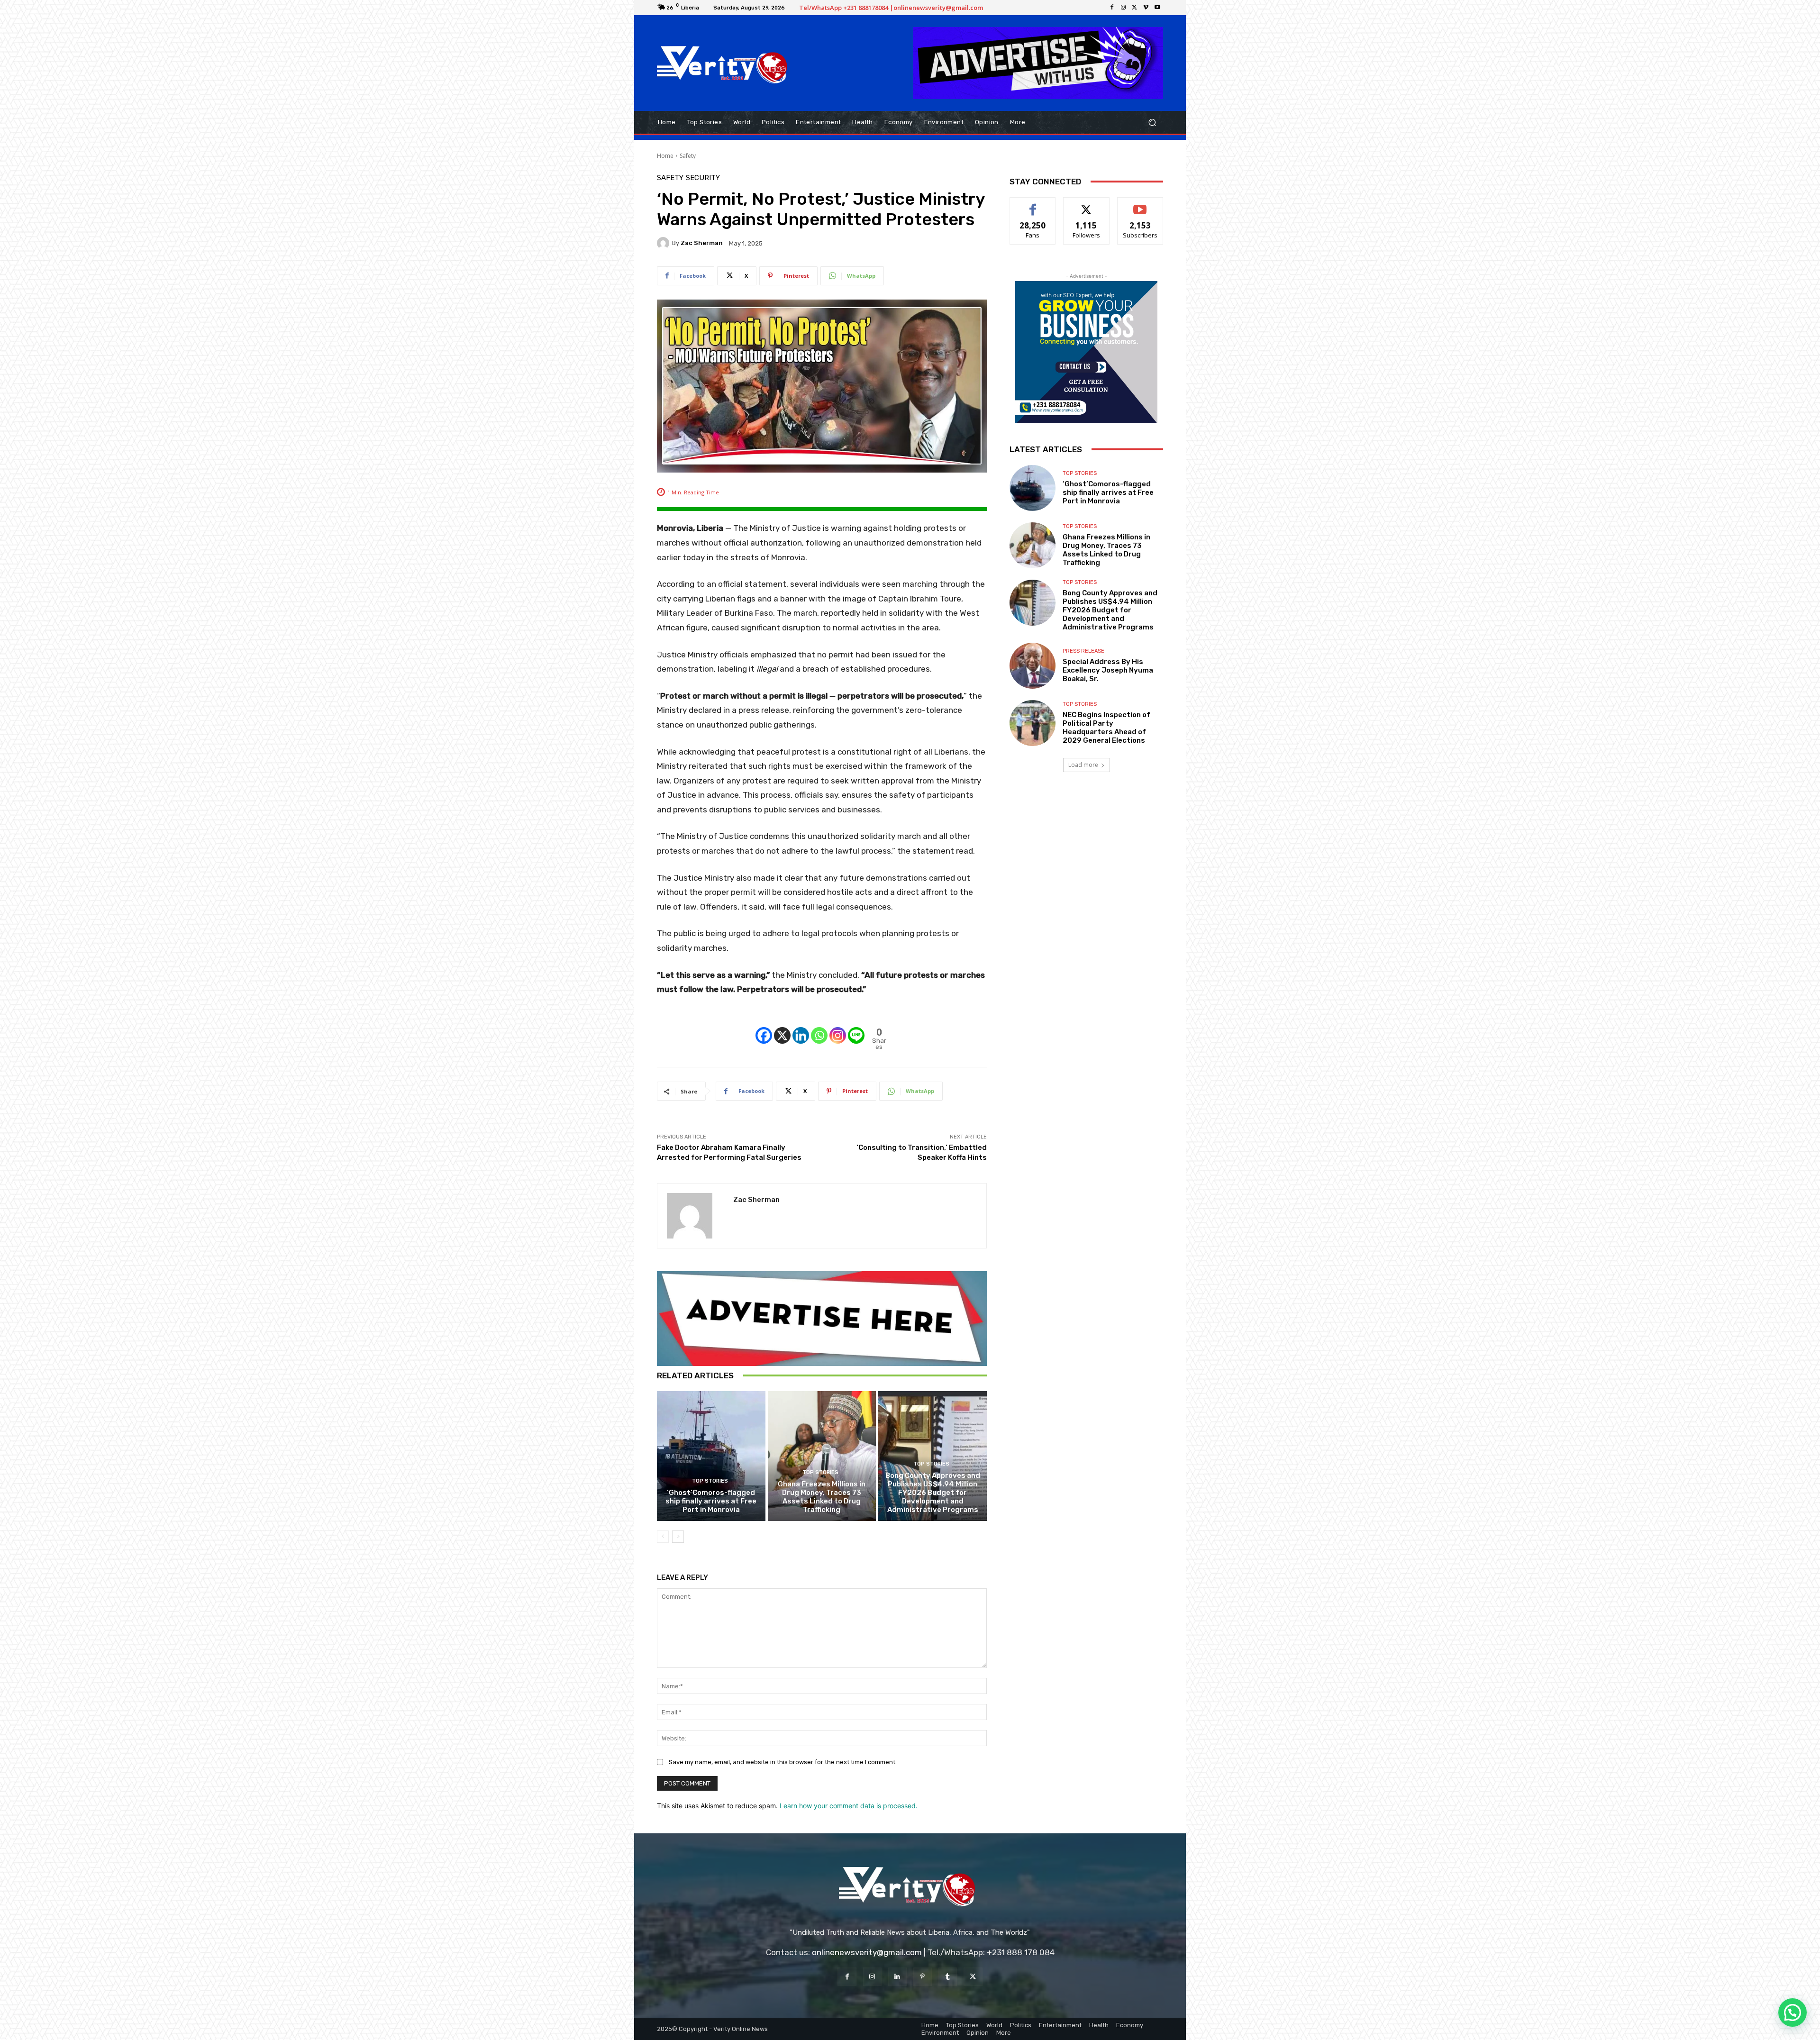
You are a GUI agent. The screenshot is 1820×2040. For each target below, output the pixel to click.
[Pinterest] (923, 1977)
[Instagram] (1123, 8)
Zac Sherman (702, 243)
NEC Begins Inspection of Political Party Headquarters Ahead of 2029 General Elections (1106, 728)
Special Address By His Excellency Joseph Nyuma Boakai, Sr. (1108, 670)
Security (703, 178)
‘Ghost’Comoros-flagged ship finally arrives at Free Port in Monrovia (711, 1501)
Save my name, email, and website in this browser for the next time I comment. (783, 1762)
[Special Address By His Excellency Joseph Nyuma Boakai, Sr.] (1033, 666)
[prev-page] (663, 1537)
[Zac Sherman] (664, 243)
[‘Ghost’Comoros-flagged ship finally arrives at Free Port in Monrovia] (711, 1456)
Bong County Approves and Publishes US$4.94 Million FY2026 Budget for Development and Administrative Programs (933, 1493)
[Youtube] (1157, 8)
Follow (1087, 205)
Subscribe (1140, 205)
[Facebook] (1112, 8)
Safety (688, 156)
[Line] (856, 1028)
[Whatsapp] (819, 1028)
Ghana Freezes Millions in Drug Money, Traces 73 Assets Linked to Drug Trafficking (822, 1497)
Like (1033, 205)
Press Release (1083, 651)
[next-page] (678, 1537)
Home (665, 156)
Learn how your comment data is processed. (849, 1806)
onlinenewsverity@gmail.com (867, 1952)
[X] (1135, 8)
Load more (1083, 765)
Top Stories (710, 1481)
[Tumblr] (948, 1977)
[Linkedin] (801, 1028)
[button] (1152, 122)
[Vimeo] (1146, 8)
